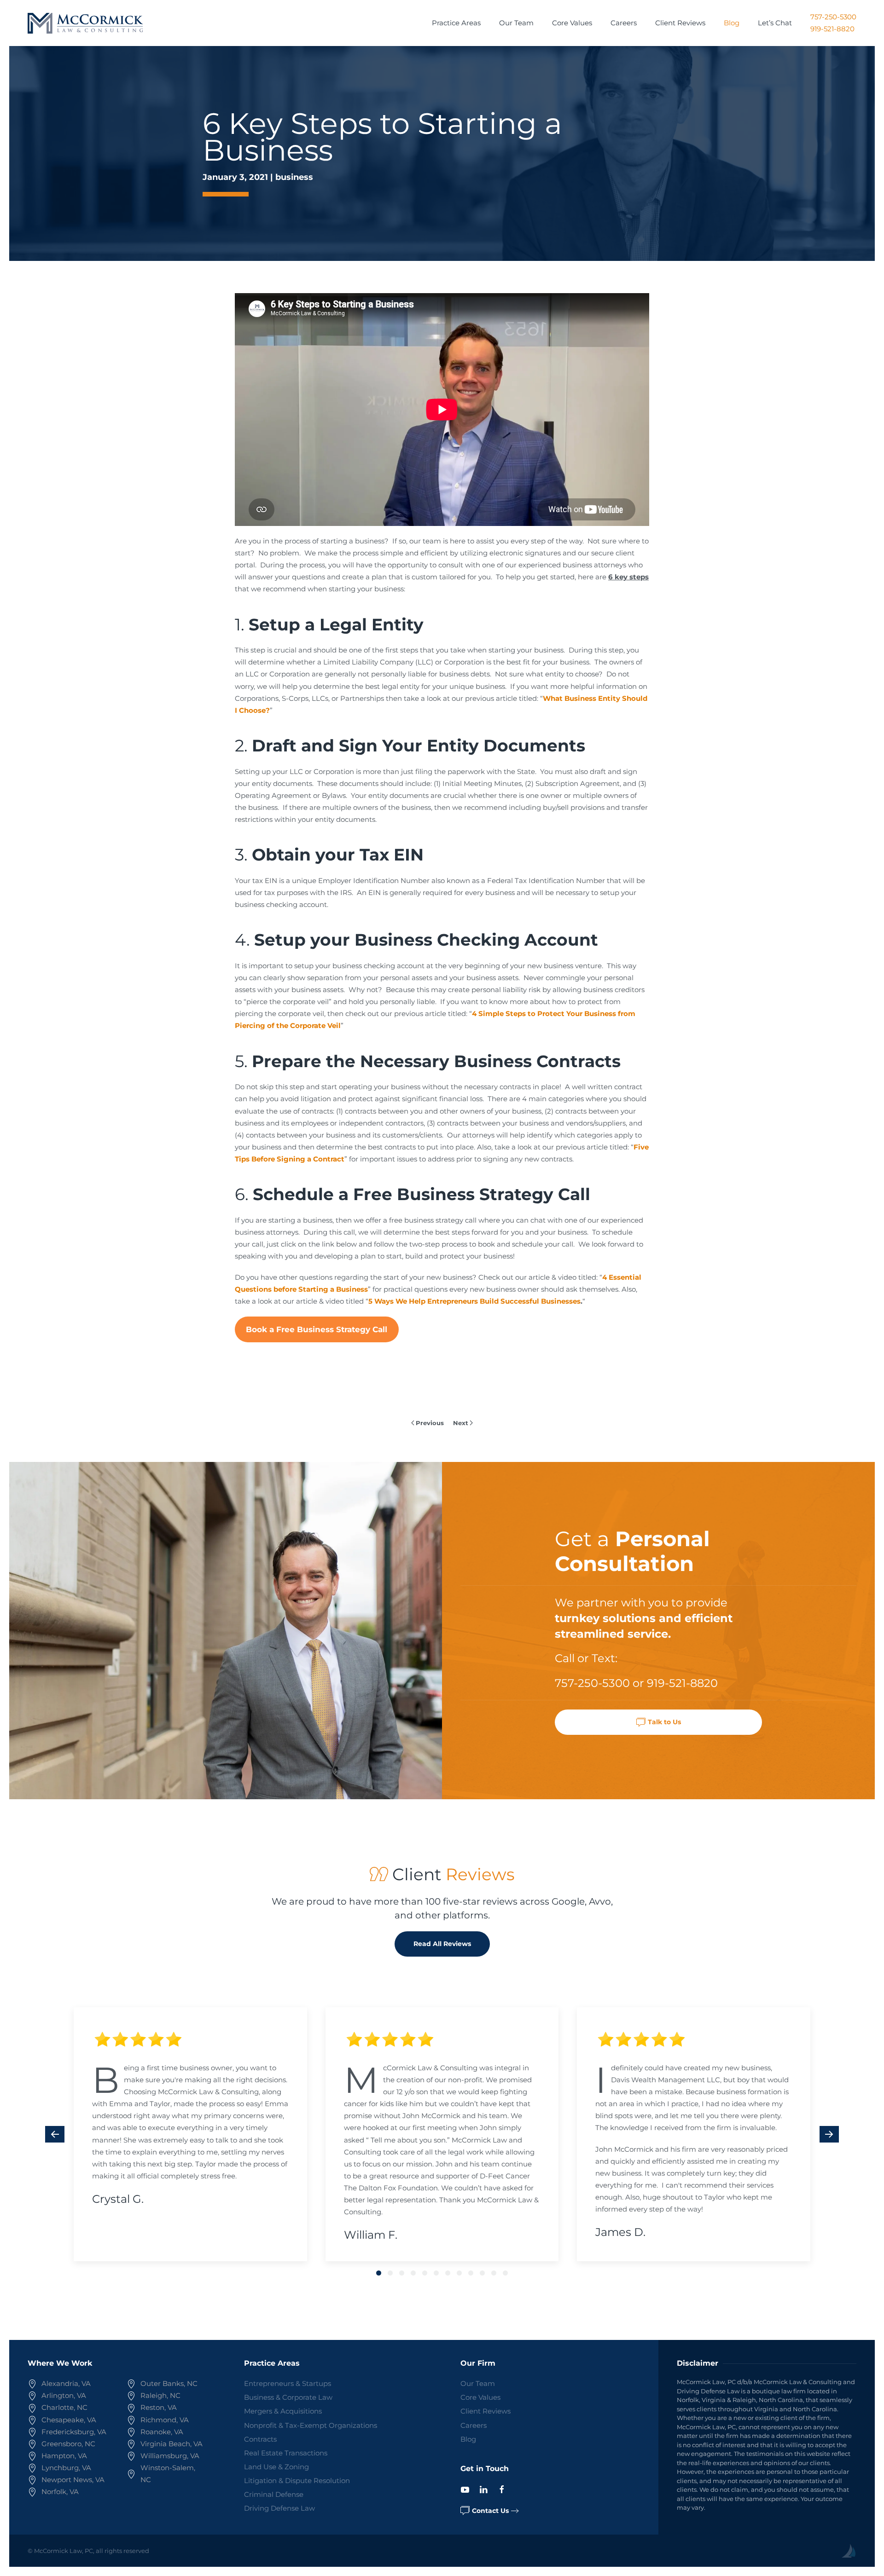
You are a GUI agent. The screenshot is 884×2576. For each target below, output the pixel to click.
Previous (430, 1423)
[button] (55, 2134)
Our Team (516, 23)
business (294, 177)
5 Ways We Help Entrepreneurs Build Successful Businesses (474, 1301)
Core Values (572, 23)
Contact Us (490, 2511)
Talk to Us (664, 1722)
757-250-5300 (833, 17)
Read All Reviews (442, 1944)
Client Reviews (680, 23)
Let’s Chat (775, 23)
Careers (624, 23)
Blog (732, 23)
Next (461, 1423)
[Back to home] (85, 23)
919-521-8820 (832, 29)
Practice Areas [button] (456, 23)
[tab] (379, 2273)
